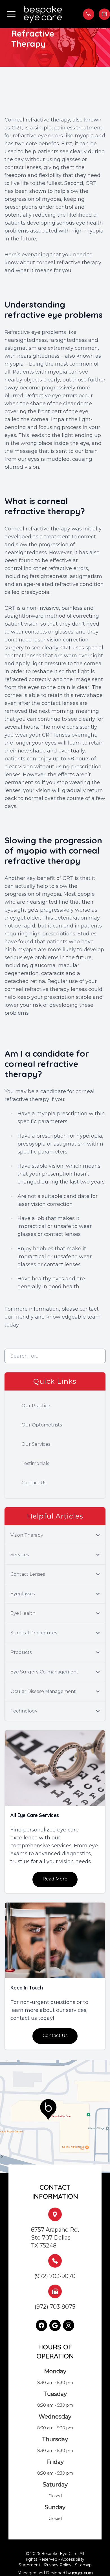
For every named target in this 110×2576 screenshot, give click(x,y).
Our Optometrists (42, 1425)
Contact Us (34, 1483)
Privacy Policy (58, 2565)
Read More (55, 1879)
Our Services (36, 1444)
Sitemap (83, 2565)
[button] (11, 14)
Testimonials (35, 1463)
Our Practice (36, 1406)
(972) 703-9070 (55, 2276)
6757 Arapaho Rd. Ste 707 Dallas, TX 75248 (55, 2238)
